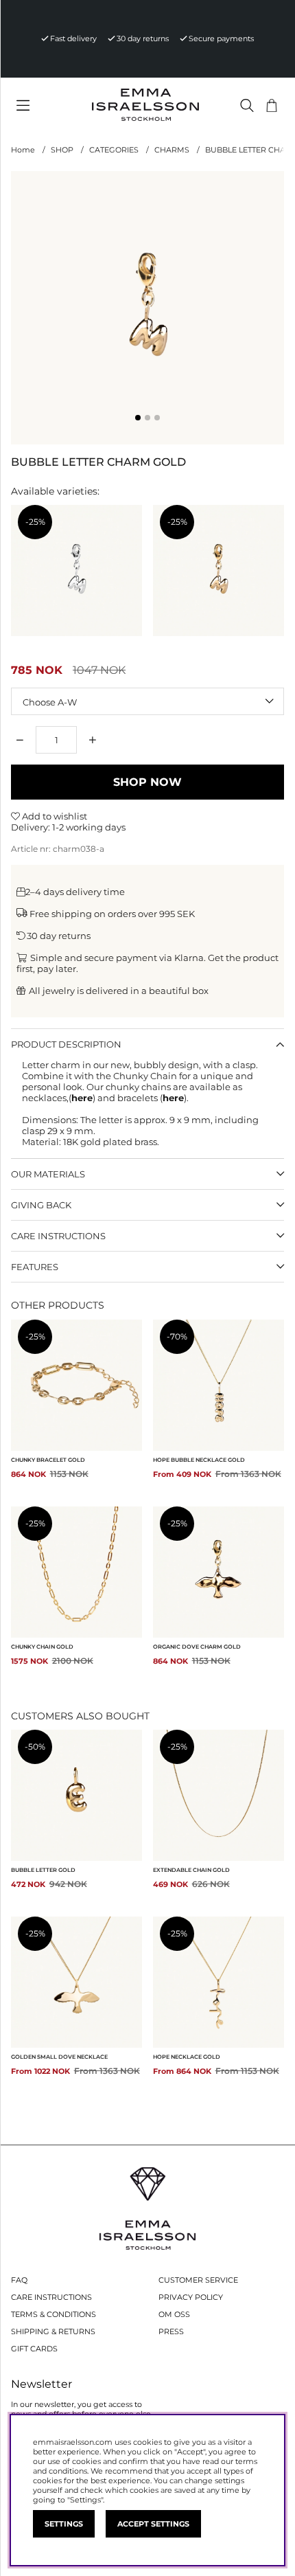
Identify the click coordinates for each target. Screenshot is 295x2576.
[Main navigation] (45, 106)
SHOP (62, 150)
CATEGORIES (114, 150)
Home (23, 150)
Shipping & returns (53, 2331)
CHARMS (172, 150)
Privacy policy (191, 2297)
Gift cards (34, 2349)
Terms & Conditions (54, 2314)
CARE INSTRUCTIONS (58, 1236)
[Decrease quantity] (20, 740)
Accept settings (153, 2524)
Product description (66, 1044)
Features (35, 1267)
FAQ (19, 2280)
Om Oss (174, 2314)
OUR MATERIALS (48, 1174)
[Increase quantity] (93, 740)
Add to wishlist (54, 816)
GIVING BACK (41, 1205)
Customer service (198, 2280)
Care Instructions (51, 2297)
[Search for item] (247, 105)
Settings (64, 2524)
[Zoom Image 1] (147, 308)
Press (171, 2331)
